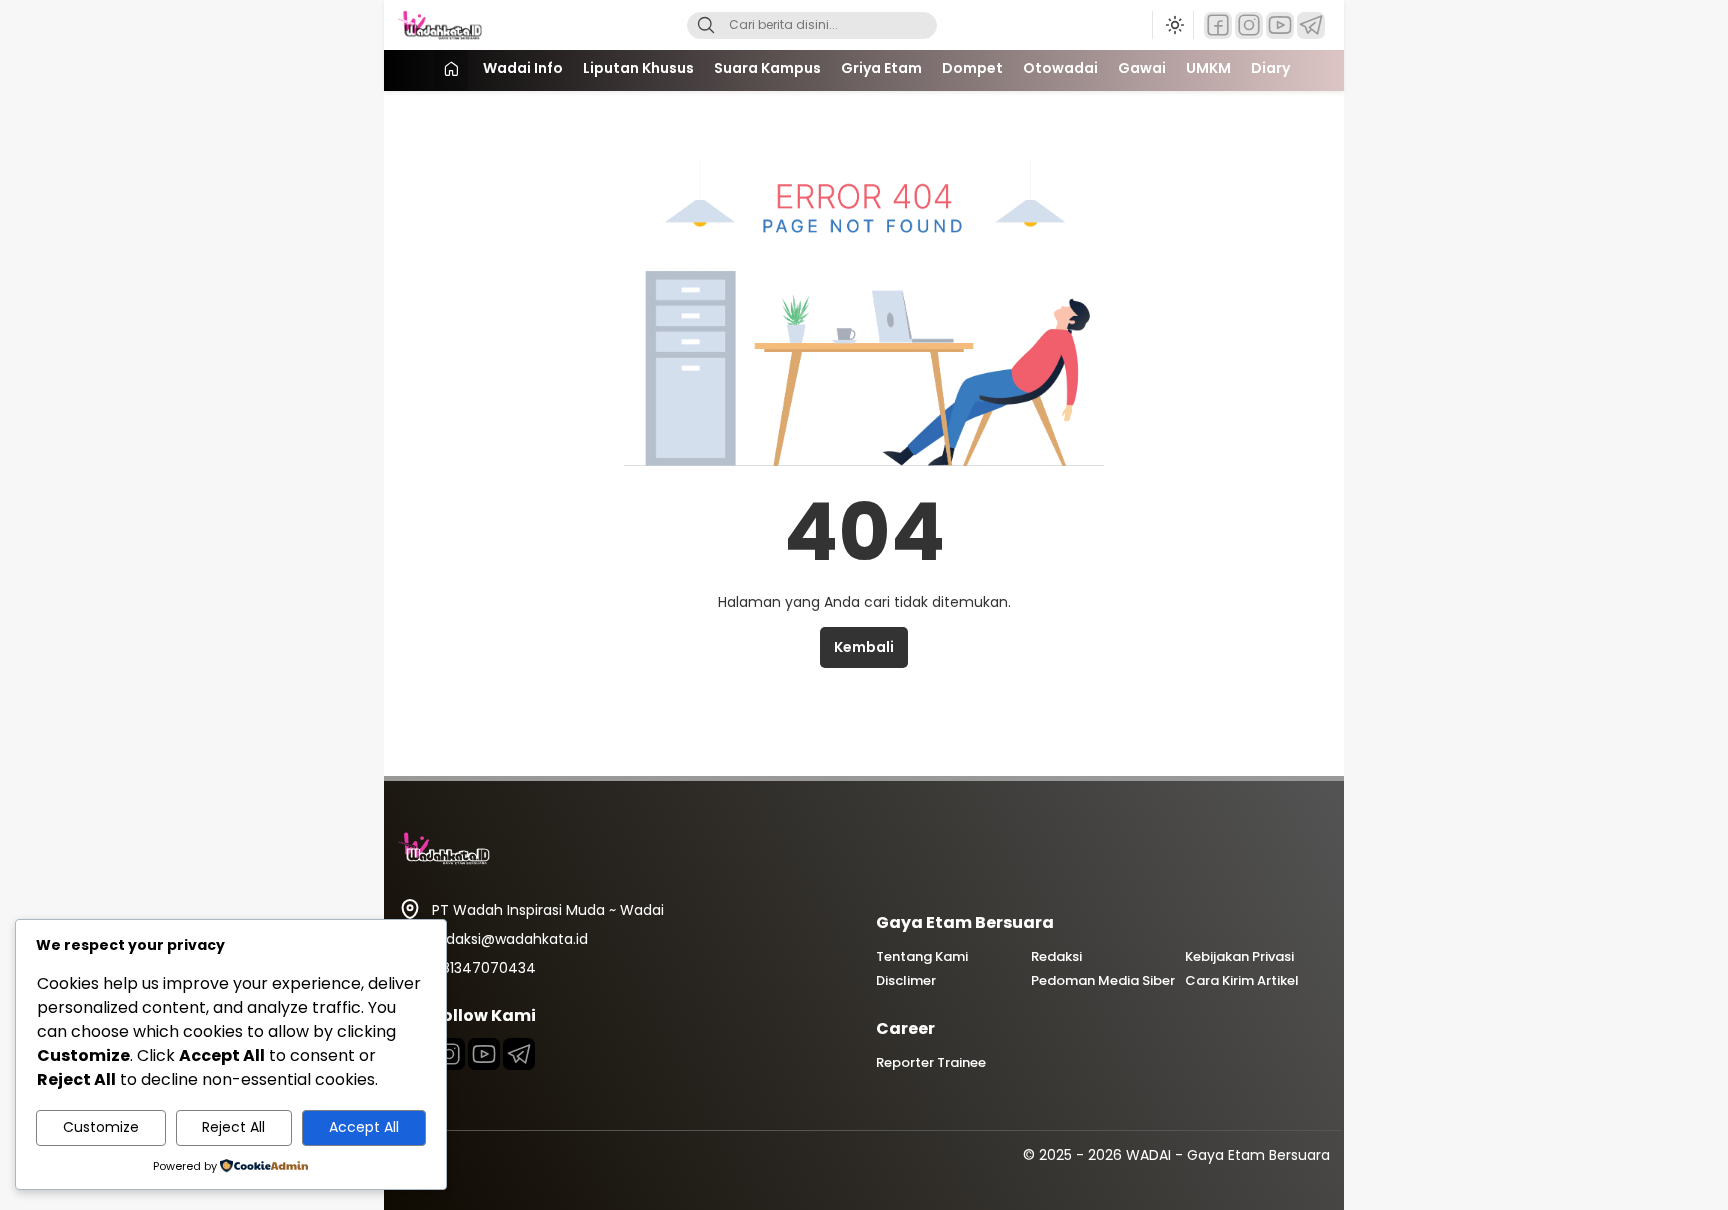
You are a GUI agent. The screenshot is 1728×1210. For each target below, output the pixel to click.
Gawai (1142, 68)
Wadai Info (523, 68)
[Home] (451, 70)
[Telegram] (1311, 25)
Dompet (972, 68)
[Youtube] (484, 1054)
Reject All (233, 1127)
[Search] (706, 25)
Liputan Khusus (638, 68)
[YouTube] (1280, 25)
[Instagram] (1249, 25)
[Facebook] (1218, 25)
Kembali (864, 647)
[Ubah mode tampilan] (1173, 25)
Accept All (364, 1127)
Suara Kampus (767, 68)
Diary (1270, 68)
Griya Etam (881, 68)
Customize (101, 1127)
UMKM (1208, 68)
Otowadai (1060, 68)
